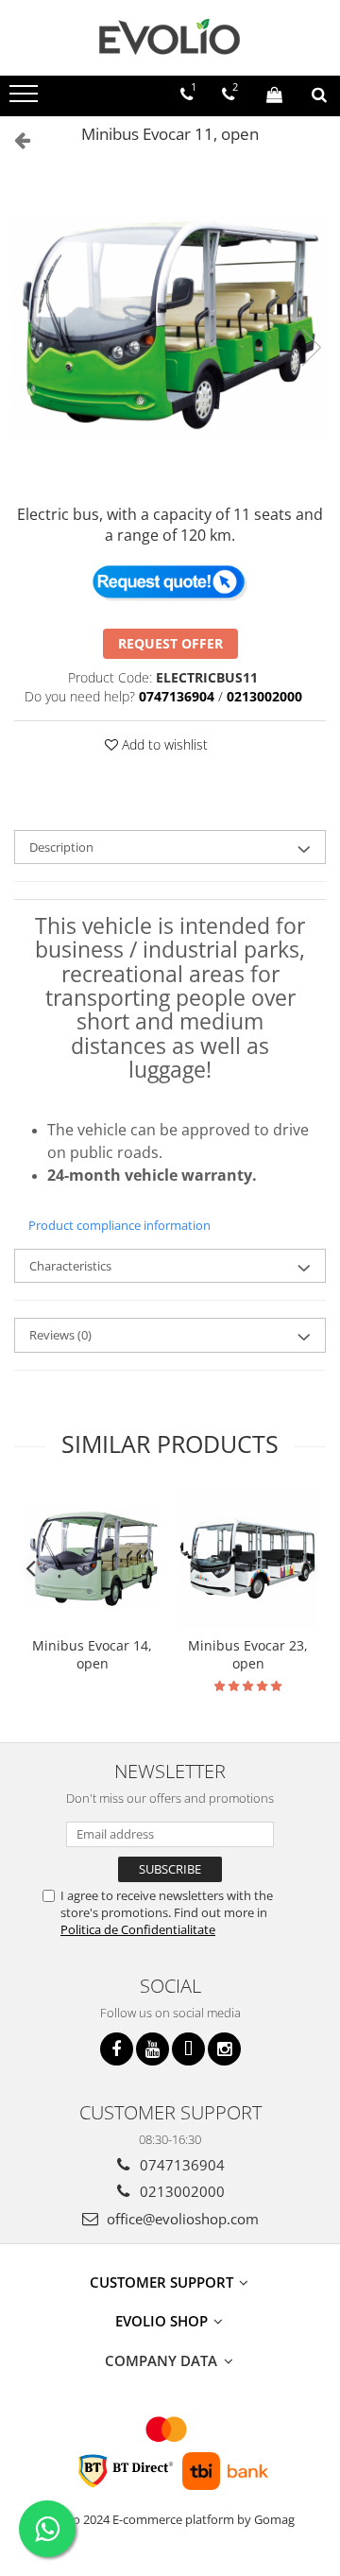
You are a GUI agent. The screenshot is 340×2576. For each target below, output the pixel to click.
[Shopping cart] (274, 95)
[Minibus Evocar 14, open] (92, 1559)
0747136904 (180, 2165)
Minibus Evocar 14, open (92, 1654)
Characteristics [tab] (70, 1266)
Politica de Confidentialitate (138, 1929)
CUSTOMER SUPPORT (163, 2282)
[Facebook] (117, 2049)
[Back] (14, 139)
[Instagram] (224, 2049)
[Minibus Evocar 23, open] (248, 1558)
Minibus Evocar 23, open (248, 1654)
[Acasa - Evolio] (170, 38)
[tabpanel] (170, 328)
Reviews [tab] (60, 1335)
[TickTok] (188, 2049)
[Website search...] (319, 95)
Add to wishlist (163, 744)
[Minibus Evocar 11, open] (170, 328)
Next (311, 347)
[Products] (26, 99)
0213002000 (180, 2191)
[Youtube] (153, 2049)
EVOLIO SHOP (163, 2321)
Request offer (170, 643)
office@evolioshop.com (181, 2219)
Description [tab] (61, 847)
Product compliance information (119, 1225)
